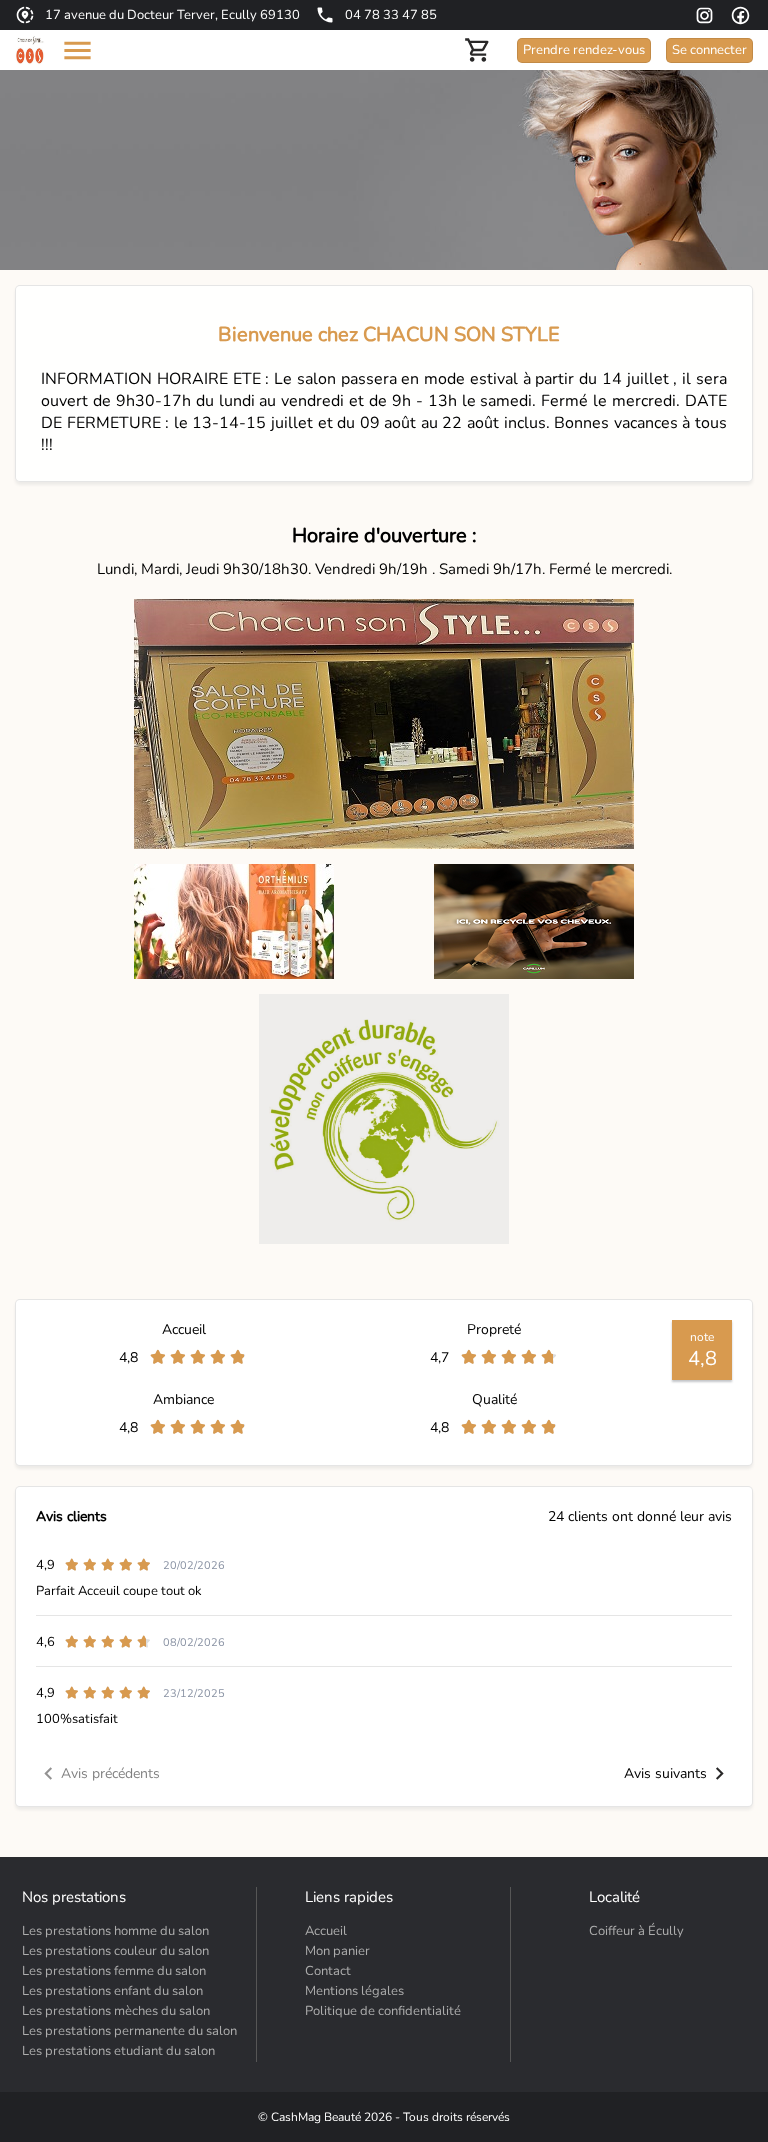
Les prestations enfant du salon (112, 1991)
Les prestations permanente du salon (129, 2031)
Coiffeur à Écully (636, 1931)
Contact (328, 1971)
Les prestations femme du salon (114, 1971)
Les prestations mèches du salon (116, 2011)
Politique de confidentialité (383, 2011)
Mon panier (337, 1951)
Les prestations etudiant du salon (118, 2051)
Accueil (326, 1931)
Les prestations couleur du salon (115, 1951)
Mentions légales (354, 1991)
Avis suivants (665, 1773)
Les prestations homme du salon (115, 1931)
